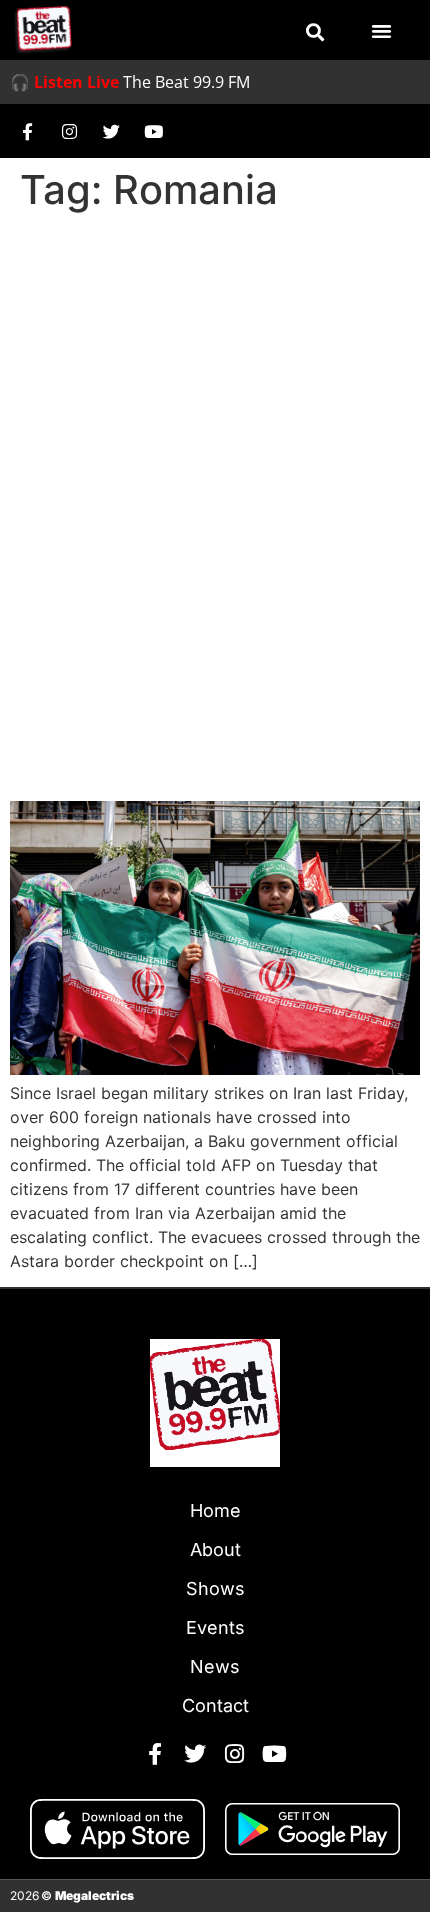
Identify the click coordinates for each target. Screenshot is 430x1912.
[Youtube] (153, 131)
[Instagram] (69, 131)
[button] (315, 32)
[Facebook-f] (27, 131)
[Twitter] (111, 131)
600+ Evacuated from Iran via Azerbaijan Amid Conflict (207, 727)
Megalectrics (94, 1895)
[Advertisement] (215, 445)
